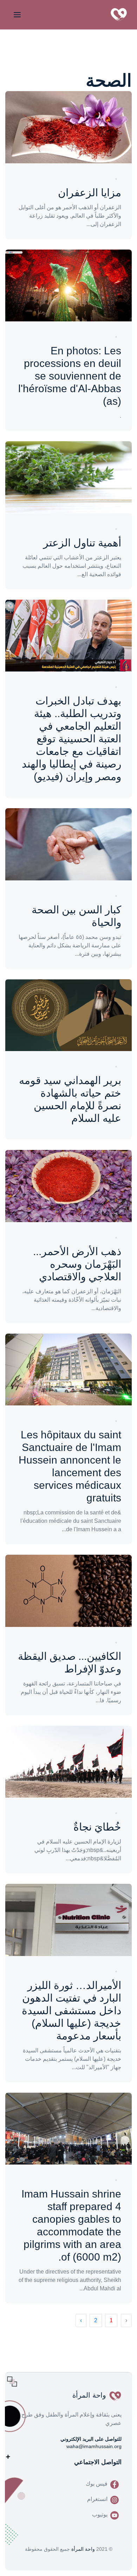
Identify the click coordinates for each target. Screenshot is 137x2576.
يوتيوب (100, 2514)
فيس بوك (97, 2484)
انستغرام (97, 2499)
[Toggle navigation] (16, 15)
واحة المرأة (83, 2549)
